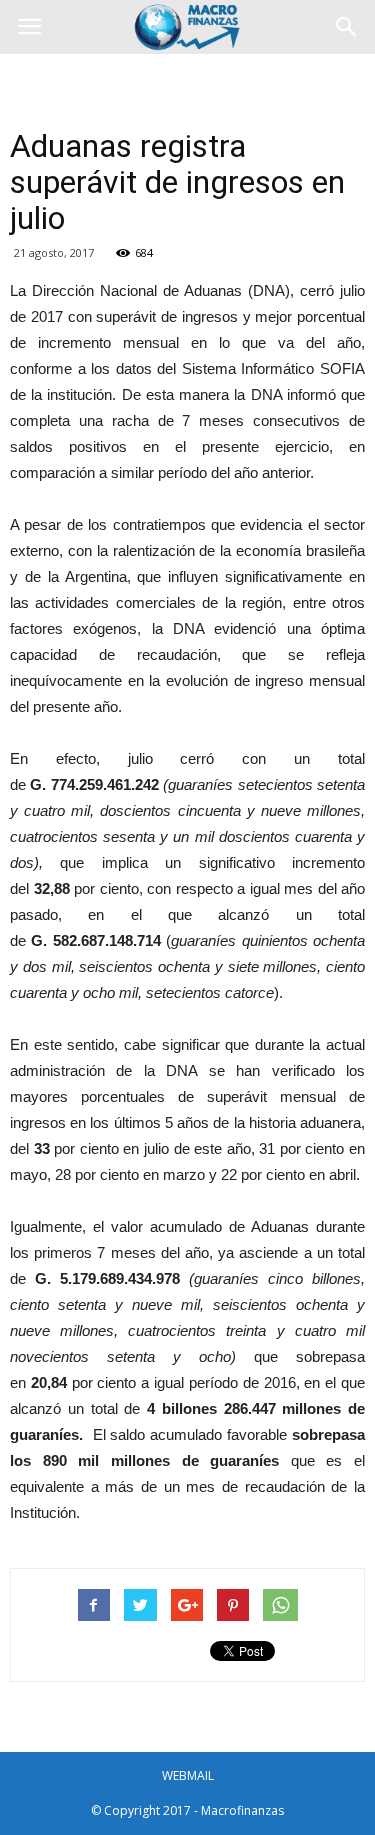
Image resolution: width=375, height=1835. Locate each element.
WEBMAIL (188, 1775)
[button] (347, 27)
